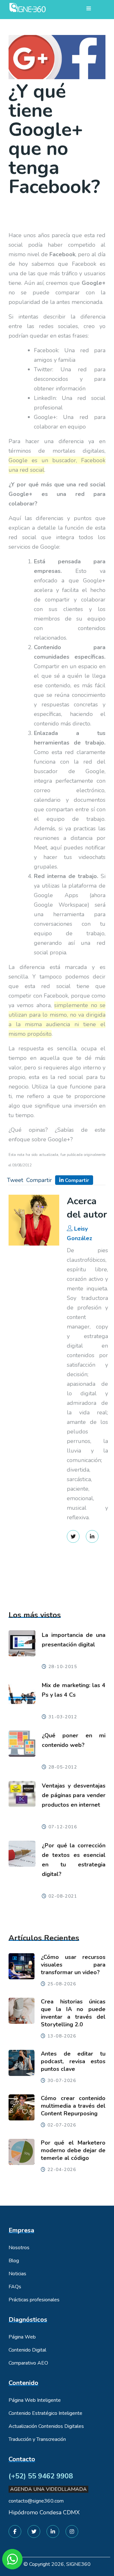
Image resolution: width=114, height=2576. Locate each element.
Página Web (22, 2337)
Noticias (17, 2274)
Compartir (39, 1180)
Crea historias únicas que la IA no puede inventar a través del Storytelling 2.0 (73, 2013)
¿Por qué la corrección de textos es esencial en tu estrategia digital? (74, 1860)
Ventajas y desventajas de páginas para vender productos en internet (74, 1795)
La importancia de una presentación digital (74, 1640)
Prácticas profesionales (34, 2300)
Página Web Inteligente (35, 2400)
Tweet (15, 1180)
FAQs (15, 2287)
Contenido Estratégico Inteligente (45, 2413)
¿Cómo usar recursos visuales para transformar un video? (73, 1965)
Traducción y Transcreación (37, 2439)
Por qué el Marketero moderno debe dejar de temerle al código (73, 2150)
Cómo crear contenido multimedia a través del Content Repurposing (73, 2106)
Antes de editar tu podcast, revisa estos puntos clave (73, 2061)
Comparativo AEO (28, 2363)
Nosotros (19, 2248)
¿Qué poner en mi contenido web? (74, 1740)
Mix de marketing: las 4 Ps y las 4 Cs (74, 1690)
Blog (14, 2261)
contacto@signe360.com (36, 2501)
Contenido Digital (27, 2350)
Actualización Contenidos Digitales (46, 2426)
